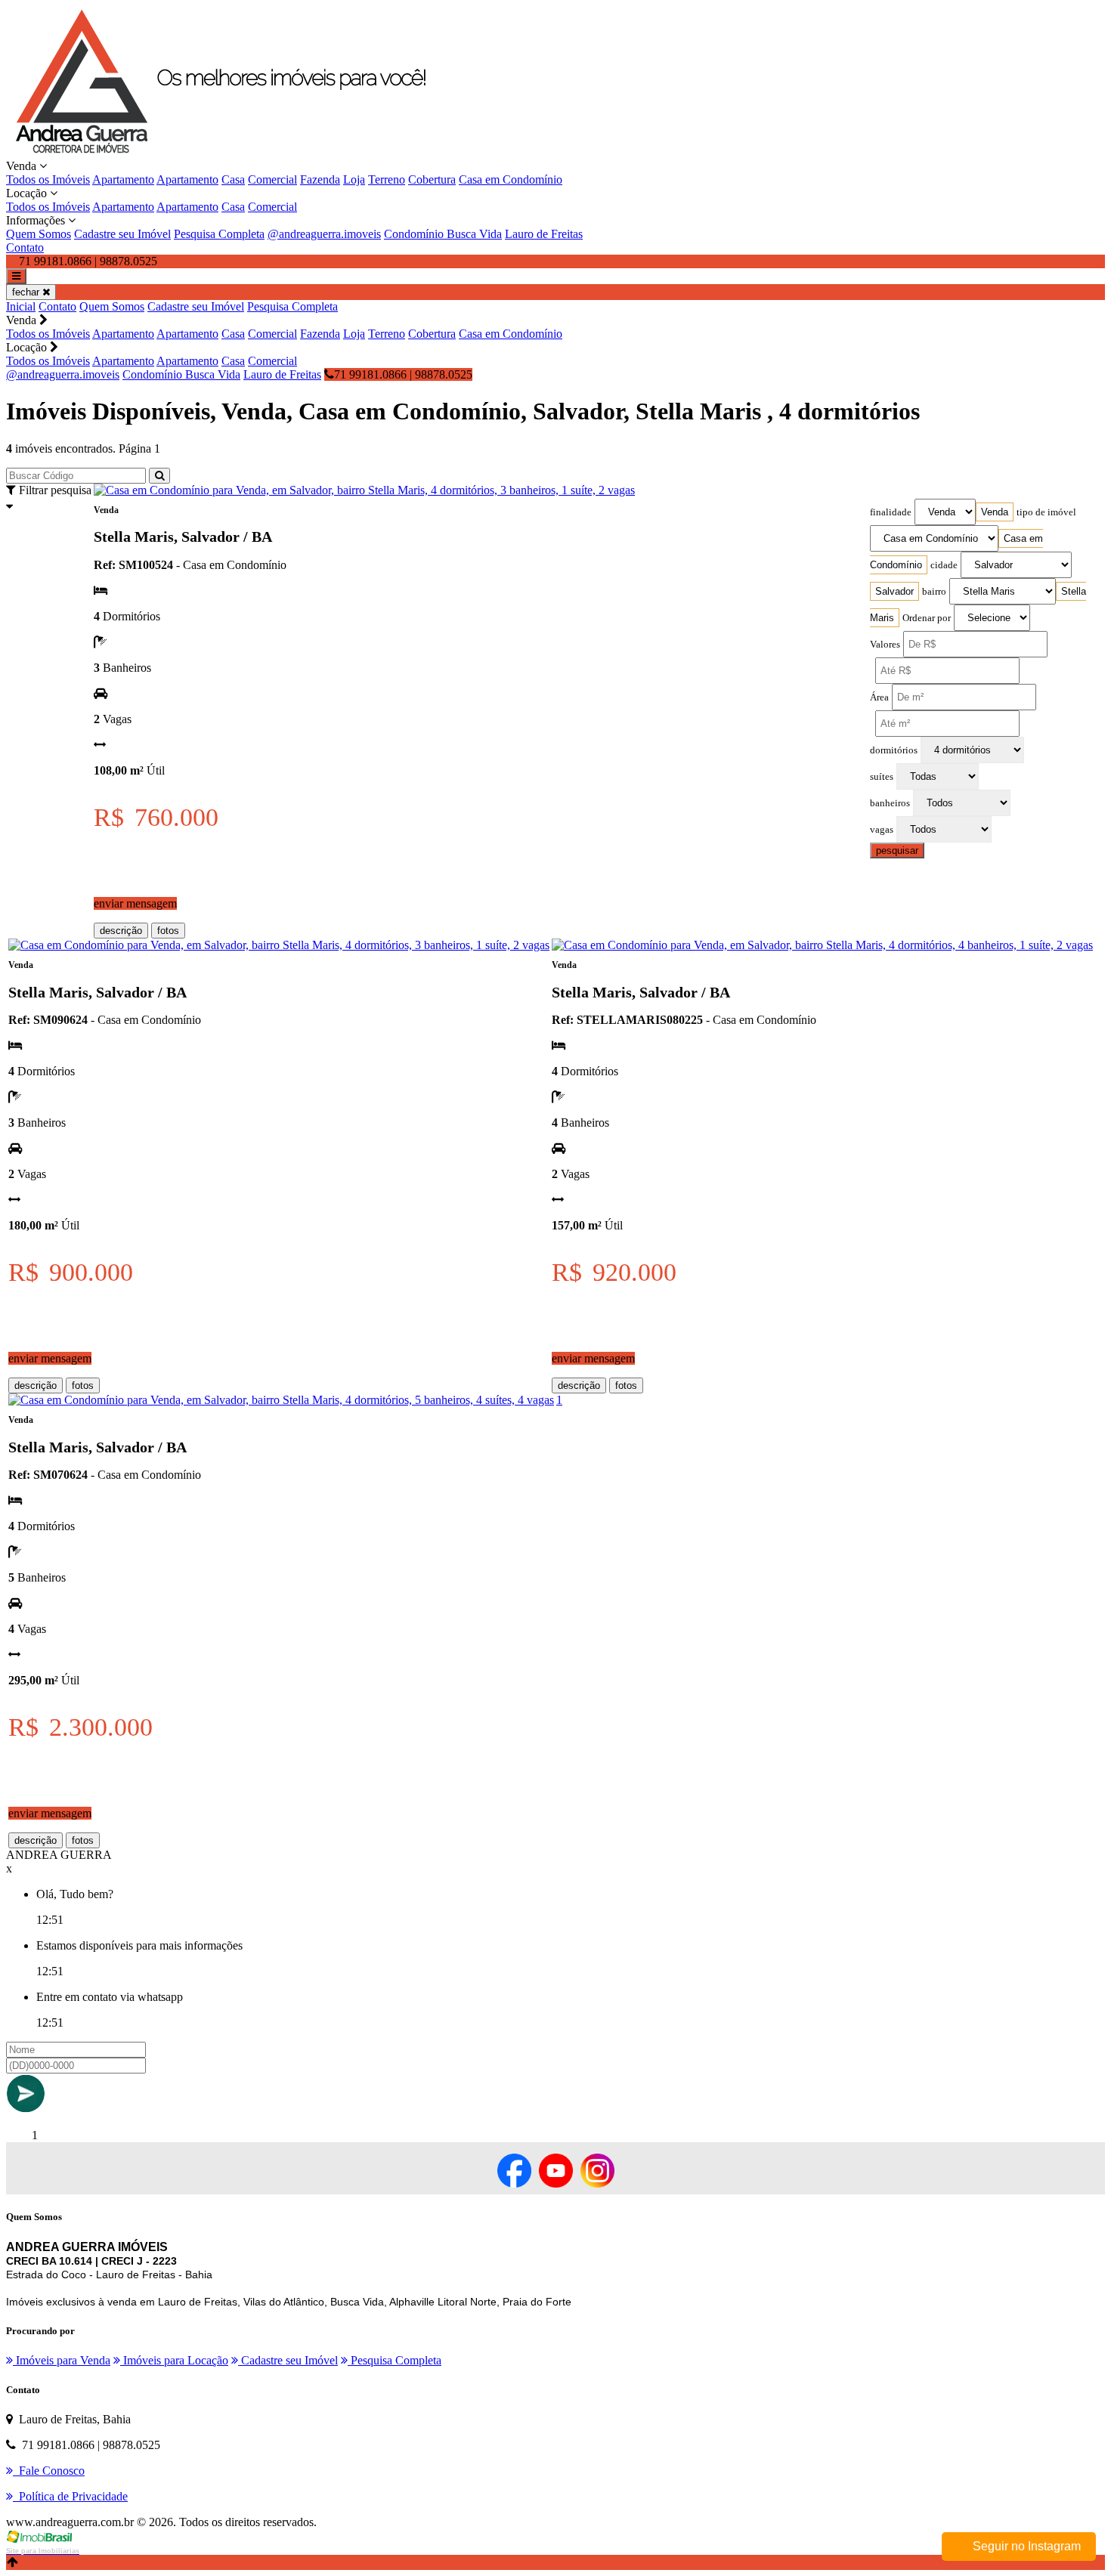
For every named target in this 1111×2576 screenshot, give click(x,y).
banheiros (890, 803)
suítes (882, 777)
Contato (25, 247)
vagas (882, 830)
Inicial (21, 306)
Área (879, 697)
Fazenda (320, 179)
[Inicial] (232, 152)
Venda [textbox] (995, 512)
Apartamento (123, 179)
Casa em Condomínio (511, 179)
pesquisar (897, 850)
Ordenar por (927, 618)
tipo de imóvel (1046, 512)
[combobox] (995, 512)
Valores (885, 645)
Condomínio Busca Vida (443, 234)
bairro (934, 592)
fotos (168, 931)
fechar (27, 292)
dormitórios (894, 750)
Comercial (272, 179)
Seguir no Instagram (1025, 2546)
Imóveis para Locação (174, 2360)
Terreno (387, 179)
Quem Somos (39, 234)
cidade (944, 565)
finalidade (891, 512)
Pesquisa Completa (219, 234)
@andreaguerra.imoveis (324, 234)
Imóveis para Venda (62, 2360)
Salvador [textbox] (894, 591)
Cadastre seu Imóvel (122, 234)
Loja (354, 179)
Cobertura (432, 179)
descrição (121, 931)
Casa (233, 179)
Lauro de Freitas (544, 234)
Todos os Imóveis (48, 179)
